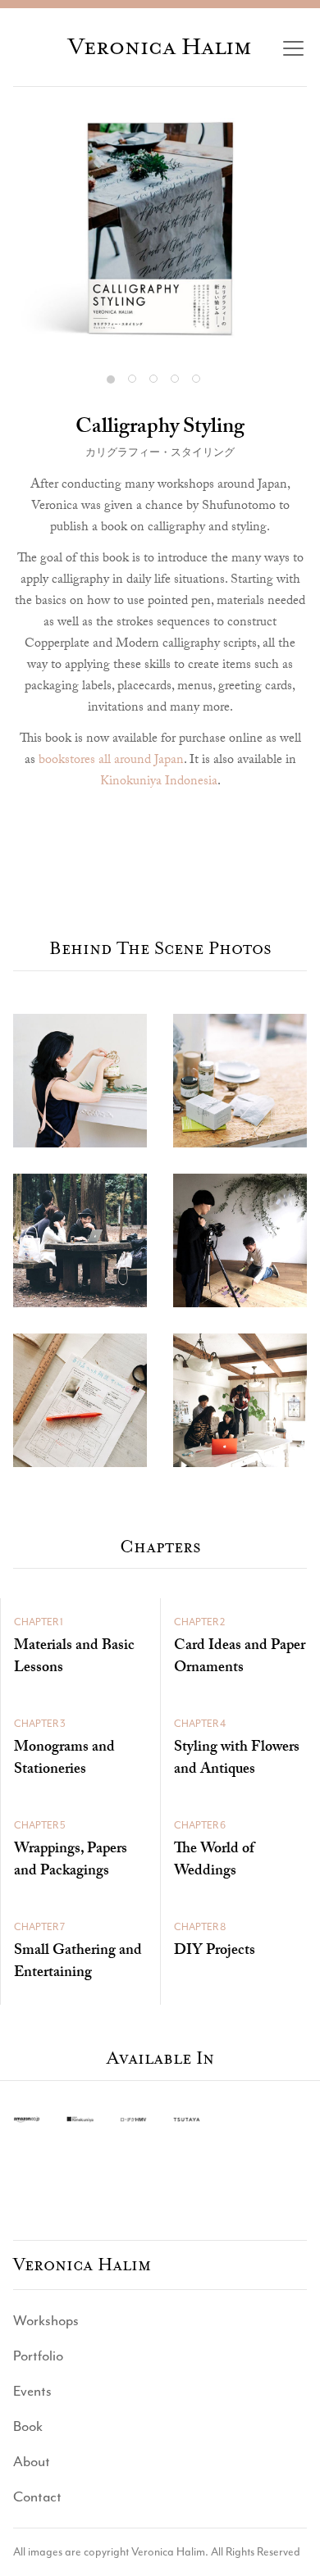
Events (32, 2391)
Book (28, 2426)
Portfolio (38, 2356)
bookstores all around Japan (111, 761)
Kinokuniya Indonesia (159, 782)
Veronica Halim (160, 47)
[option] (160, 228)
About (32, 2461)
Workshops (46, 2320)
